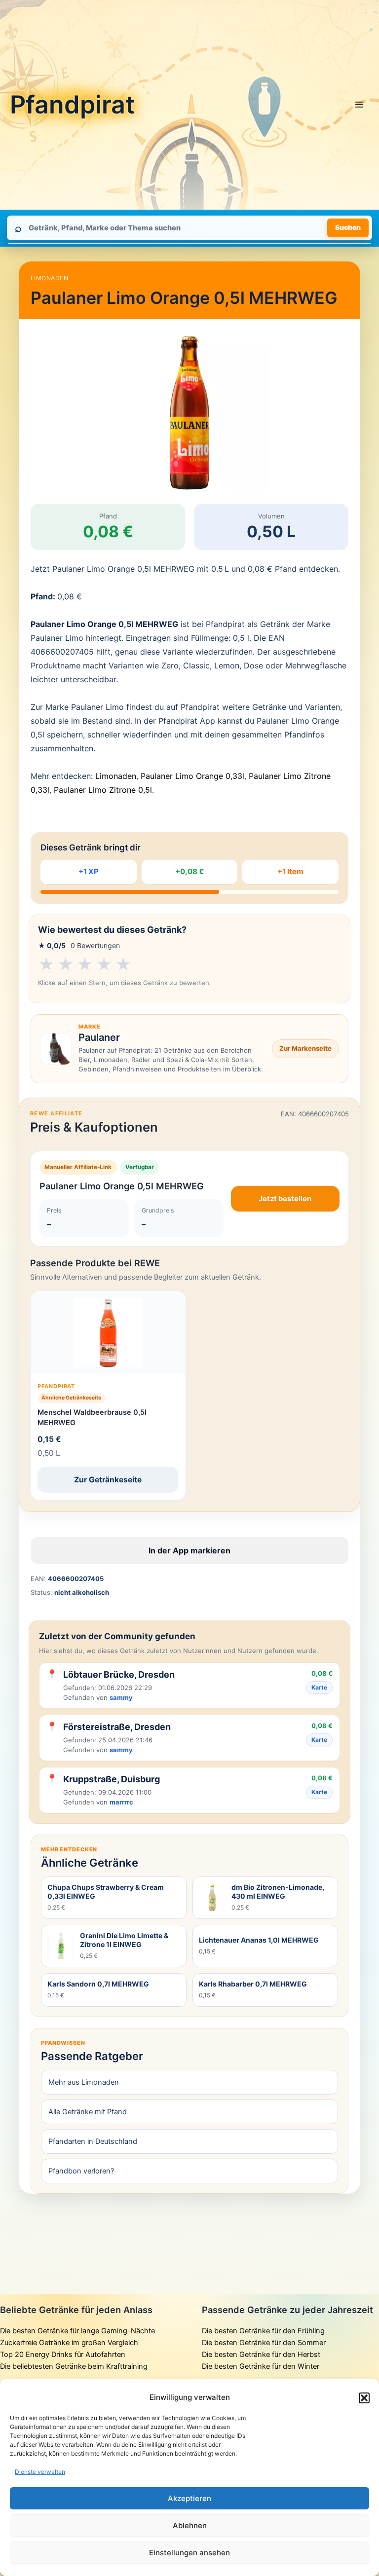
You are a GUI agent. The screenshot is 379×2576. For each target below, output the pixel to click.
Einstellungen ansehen (189, 2553)
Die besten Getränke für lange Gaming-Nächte (77, 2331)
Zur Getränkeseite (108, 1480)
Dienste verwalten (40, 2472)
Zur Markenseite (305, 1048)
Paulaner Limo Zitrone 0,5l (103, 790)
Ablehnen (190, 2525)
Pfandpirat (72, 105)
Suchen (348, 227)
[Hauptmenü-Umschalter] (359, 105)
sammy (121, 1697)
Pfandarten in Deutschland (93, 2141)
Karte (319, 1687)
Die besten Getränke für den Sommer (264, 2343)
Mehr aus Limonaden (84, 2082)
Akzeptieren (189, 2498)
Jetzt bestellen (285, 1199)
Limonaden (49, 278)
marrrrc (121, 1802)
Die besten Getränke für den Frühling (263, 2331)
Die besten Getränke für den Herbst (261, 2355)
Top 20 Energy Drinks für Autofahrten (63, 2355)
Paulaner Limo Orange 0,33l (192, 776)
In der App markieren (189, 1550)
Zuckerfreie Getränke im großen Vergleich (69, 2343)
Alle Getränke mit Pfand (88, 2112)
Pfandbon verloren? (81, 2171)
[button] (364, 2398)
